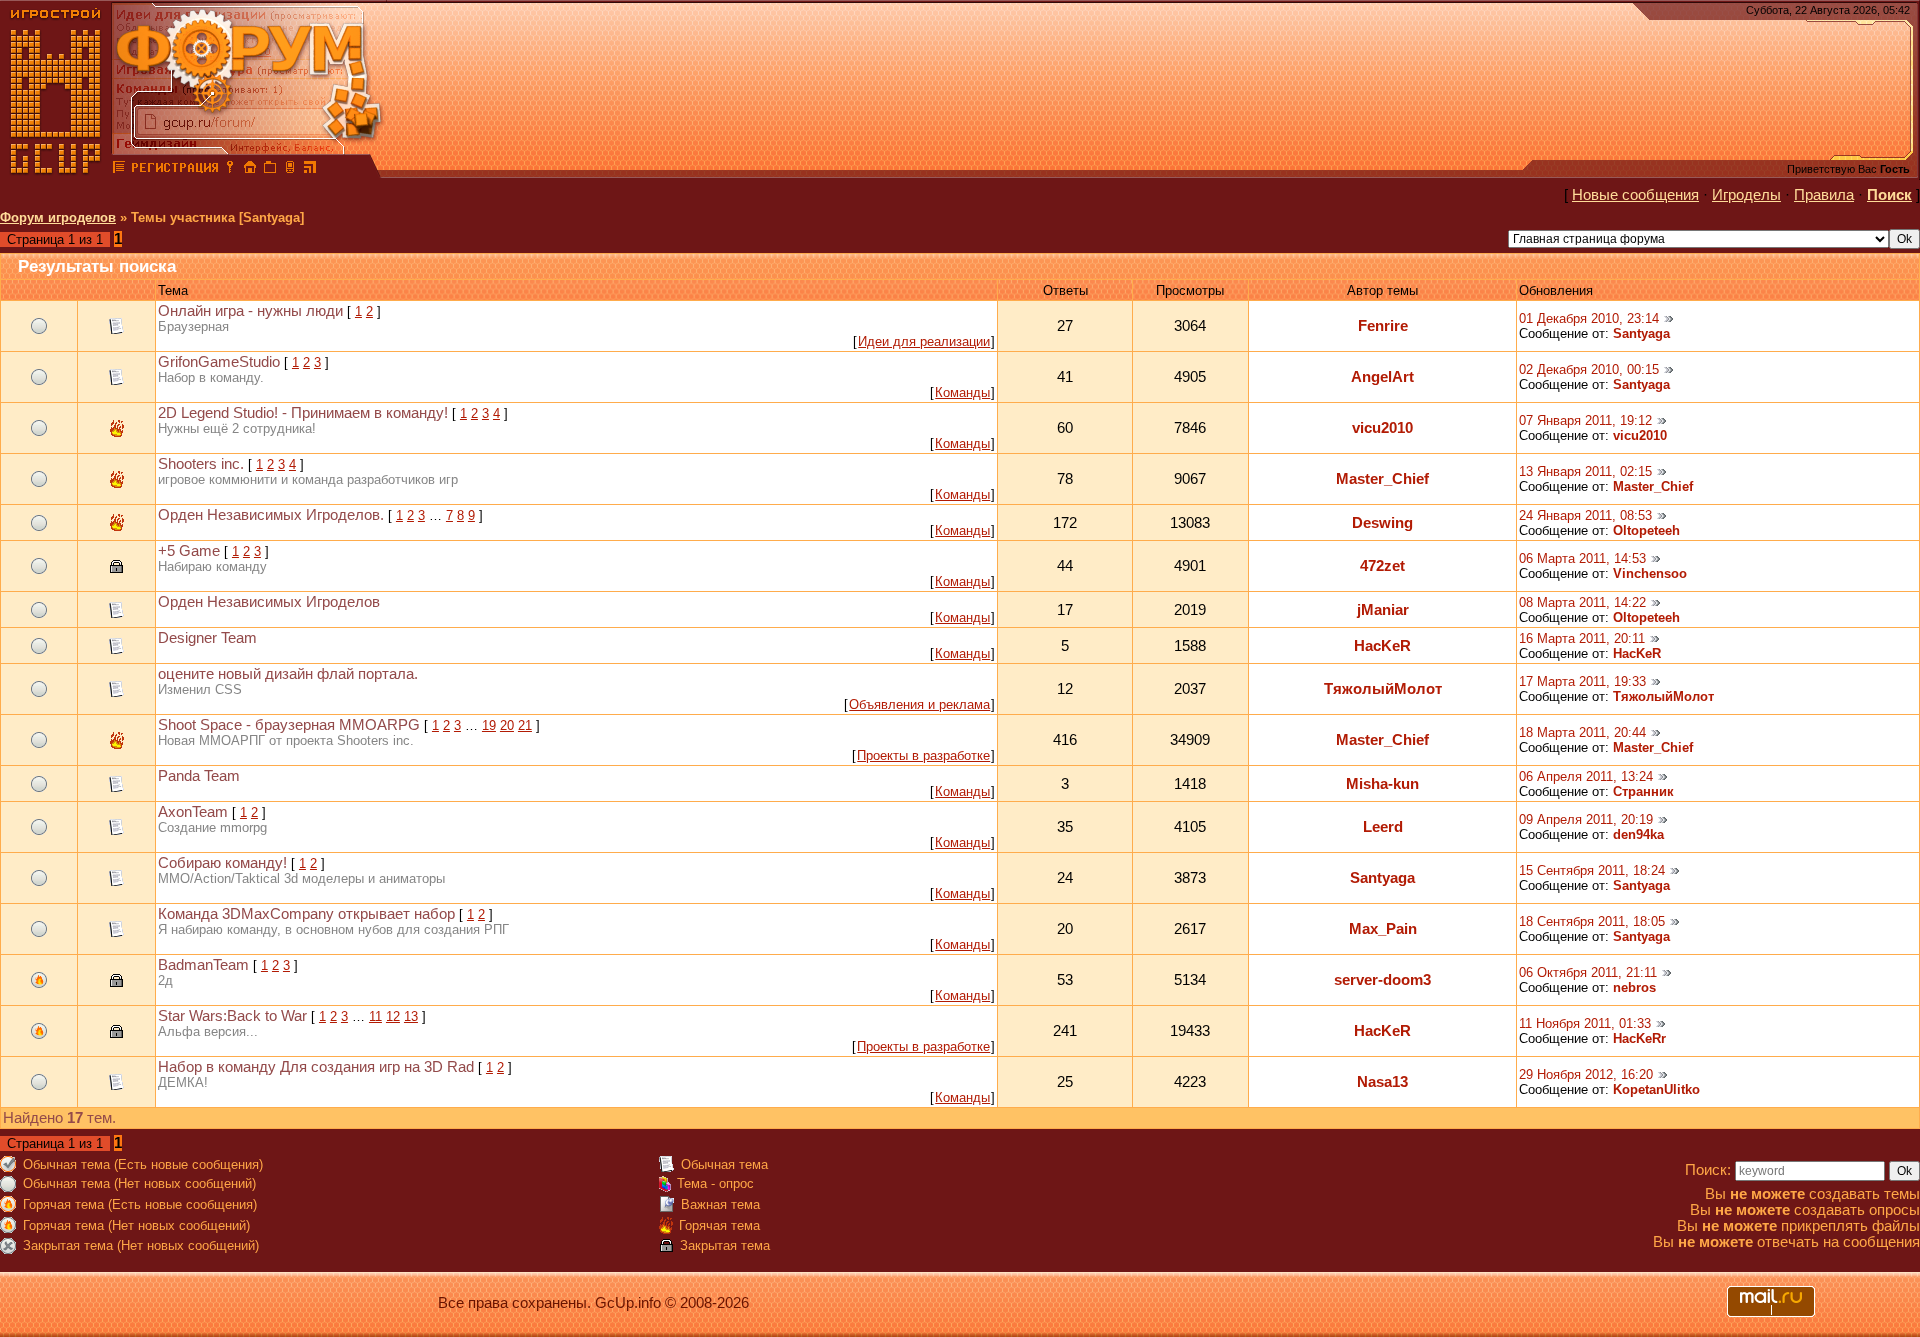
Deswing (1382, 523)
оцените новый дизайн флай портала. (288, 674)
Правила (1824, 195)
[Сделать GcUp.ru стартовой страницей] (250, 170)
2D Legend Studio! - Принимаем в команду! (303, 413)
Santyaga (1641, 333)
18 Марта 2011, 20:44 (1582, 732)
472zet (1382, 566)
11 (375, 1016)
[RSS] (310, 170)
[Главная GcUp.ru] (56, 170)
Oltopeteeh (1646, 530)
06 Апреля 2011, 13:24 (1586, 776)
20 (507, 725)
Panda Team (199, 776)
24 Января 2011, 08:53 (1585, 515)
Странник (1643, 791)
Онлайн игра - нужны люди (250, 311)
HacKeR (1382, 646)
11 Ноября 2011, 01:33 (1585, 1023)
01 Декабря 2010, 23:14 (1589, 318)
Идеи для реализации (924, 341)
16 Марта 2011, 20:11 (1582, 638)
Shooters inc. (201, 464)
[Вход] (230, 170)
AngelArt (1382, 377)
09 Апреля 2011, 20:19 (1586, 819)
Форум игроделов (58, 217)
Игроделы (1746, 195)
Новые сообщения (1635, 195)
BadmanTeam (203, 965)
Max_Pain (1383, 929)
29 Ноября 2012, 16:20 (1586, 1074)
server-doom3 (1382, 980)
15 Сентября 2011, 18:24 (1592, 870)
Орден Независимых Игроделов (269, 602)
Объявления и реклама (919, 704)
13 (411, 1016)
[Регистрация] (174, 170)
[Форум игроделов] (119, 170)
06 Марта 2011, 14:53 (1582, 558)
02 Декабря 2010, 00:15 (1589, 369)
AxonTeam (193, 812)
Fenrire (1383, 326)
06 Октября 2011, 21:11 (1588, 972)
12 (393, 1016)
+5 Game (189, 551)
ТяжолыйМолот (1383, 689)
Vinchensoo (1650, 573)
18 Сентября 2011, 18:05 (1592, 921)
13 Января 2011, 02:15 (1585, 471)
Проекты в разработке (923, 755)
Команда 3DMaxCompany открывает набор (306, 914)
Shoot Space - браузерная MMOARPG (289, 725)
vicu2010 (1382, 428)
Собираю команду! (222, 863)
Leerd (1383, 827)
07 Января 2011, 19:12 (1585, 420)
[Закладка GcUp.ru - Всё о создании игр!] (270, 170)
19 (489, 725)
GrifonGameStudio (219, 362)
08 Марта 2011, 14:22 (1582, 602)
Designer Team (207, 638)
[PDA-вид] (290, 170)
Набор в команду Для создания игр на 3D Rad (316, 1067)
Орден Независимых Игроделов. (271, 515)
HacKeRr (1639, 1038)
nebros (1634, 987)
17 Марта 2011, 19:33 (1582, 681)
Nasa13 (1382, 1082)
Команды (962, 392)
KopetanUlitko (1656, 1089)
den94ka (1638, 834)
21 (525, 725)
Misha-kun (1382, 784)
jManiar (1383, 610)
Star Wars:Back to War (232, 1016)
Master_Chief (1382, 479)
